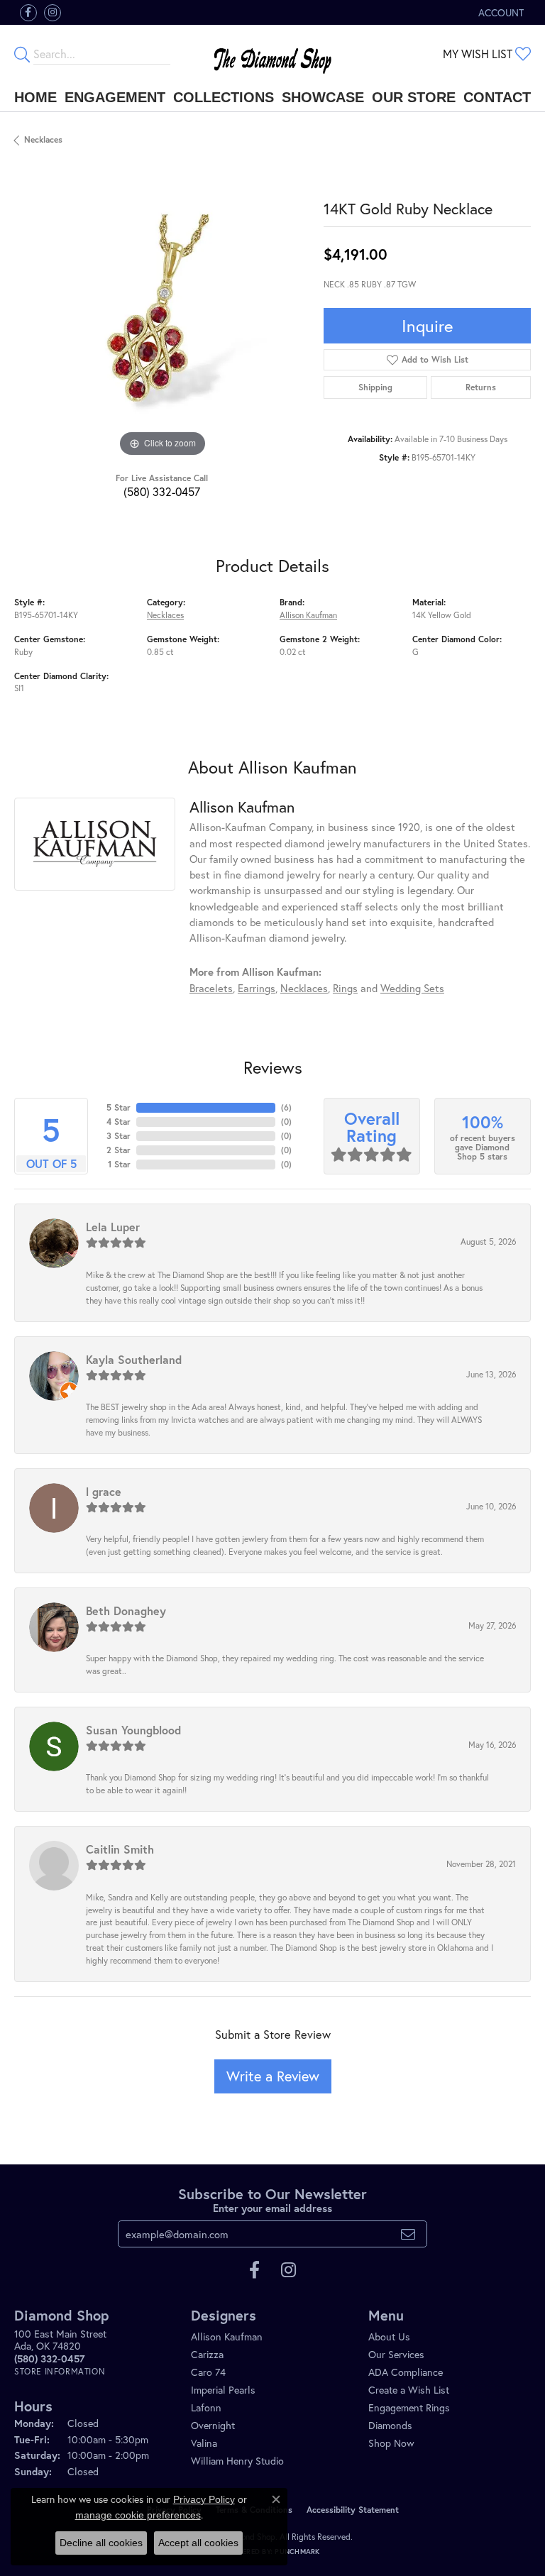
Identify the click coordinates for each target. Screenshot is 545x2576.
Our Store (414, 97)
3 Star (119, 1136)
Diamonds (390, 2425)
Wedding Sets (412, 988)
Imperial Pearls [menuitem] (223, 2390)
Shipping (375, 387)
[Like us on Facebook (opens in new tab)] (28, 13)
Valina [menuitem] (204, 2443)
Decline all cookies (101, 2543)
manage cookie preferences (138, 2515)
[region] (162, 313)
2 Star (119, 1150)
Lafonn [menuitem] (206, 2407)
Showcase (323, 97)
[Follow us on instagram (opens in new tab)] (53, 13)
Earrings (257, 988)
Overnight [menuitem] (213, 2425)
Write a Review (273, 2076)
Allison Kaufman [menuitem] (227, 2336)
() (286, 1107)
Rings (345, 988)
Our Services (396, 2354)
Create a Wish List (409, 2390)
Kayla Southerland (134, 1359)
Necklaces (43, 139)
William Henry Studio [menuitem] (237, 2461)
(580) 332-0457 (162, 491)
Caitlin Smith (120, 1849)
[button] (500, 12)
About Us (389, 2336)
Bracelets (211, 988)
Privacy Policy (204, 2499)
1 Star (119, 1164)
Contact (497, 97)
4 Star (119, 1122)
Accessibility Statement (353, 2510)
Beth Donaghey (126, 1611)
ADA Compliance (406, 2372)
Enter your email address (272, 2208)
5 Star (119, 1107)
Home (35, 97)
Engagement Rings (409, 2407)
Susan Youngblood (133, 1730)
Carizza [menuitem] (207, 2354)
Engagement (115, 97)
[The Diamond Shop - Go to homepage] (272, 54)
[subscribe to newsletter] (408, 2234)
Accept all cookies (198, 2543)
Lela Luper (113, 1227)
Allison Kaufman (308, 615)
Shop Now (391, 2443)
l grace (104, 1491)
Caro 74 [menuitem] (208, 2372)
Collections (224, 97)
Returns (481, 387)
